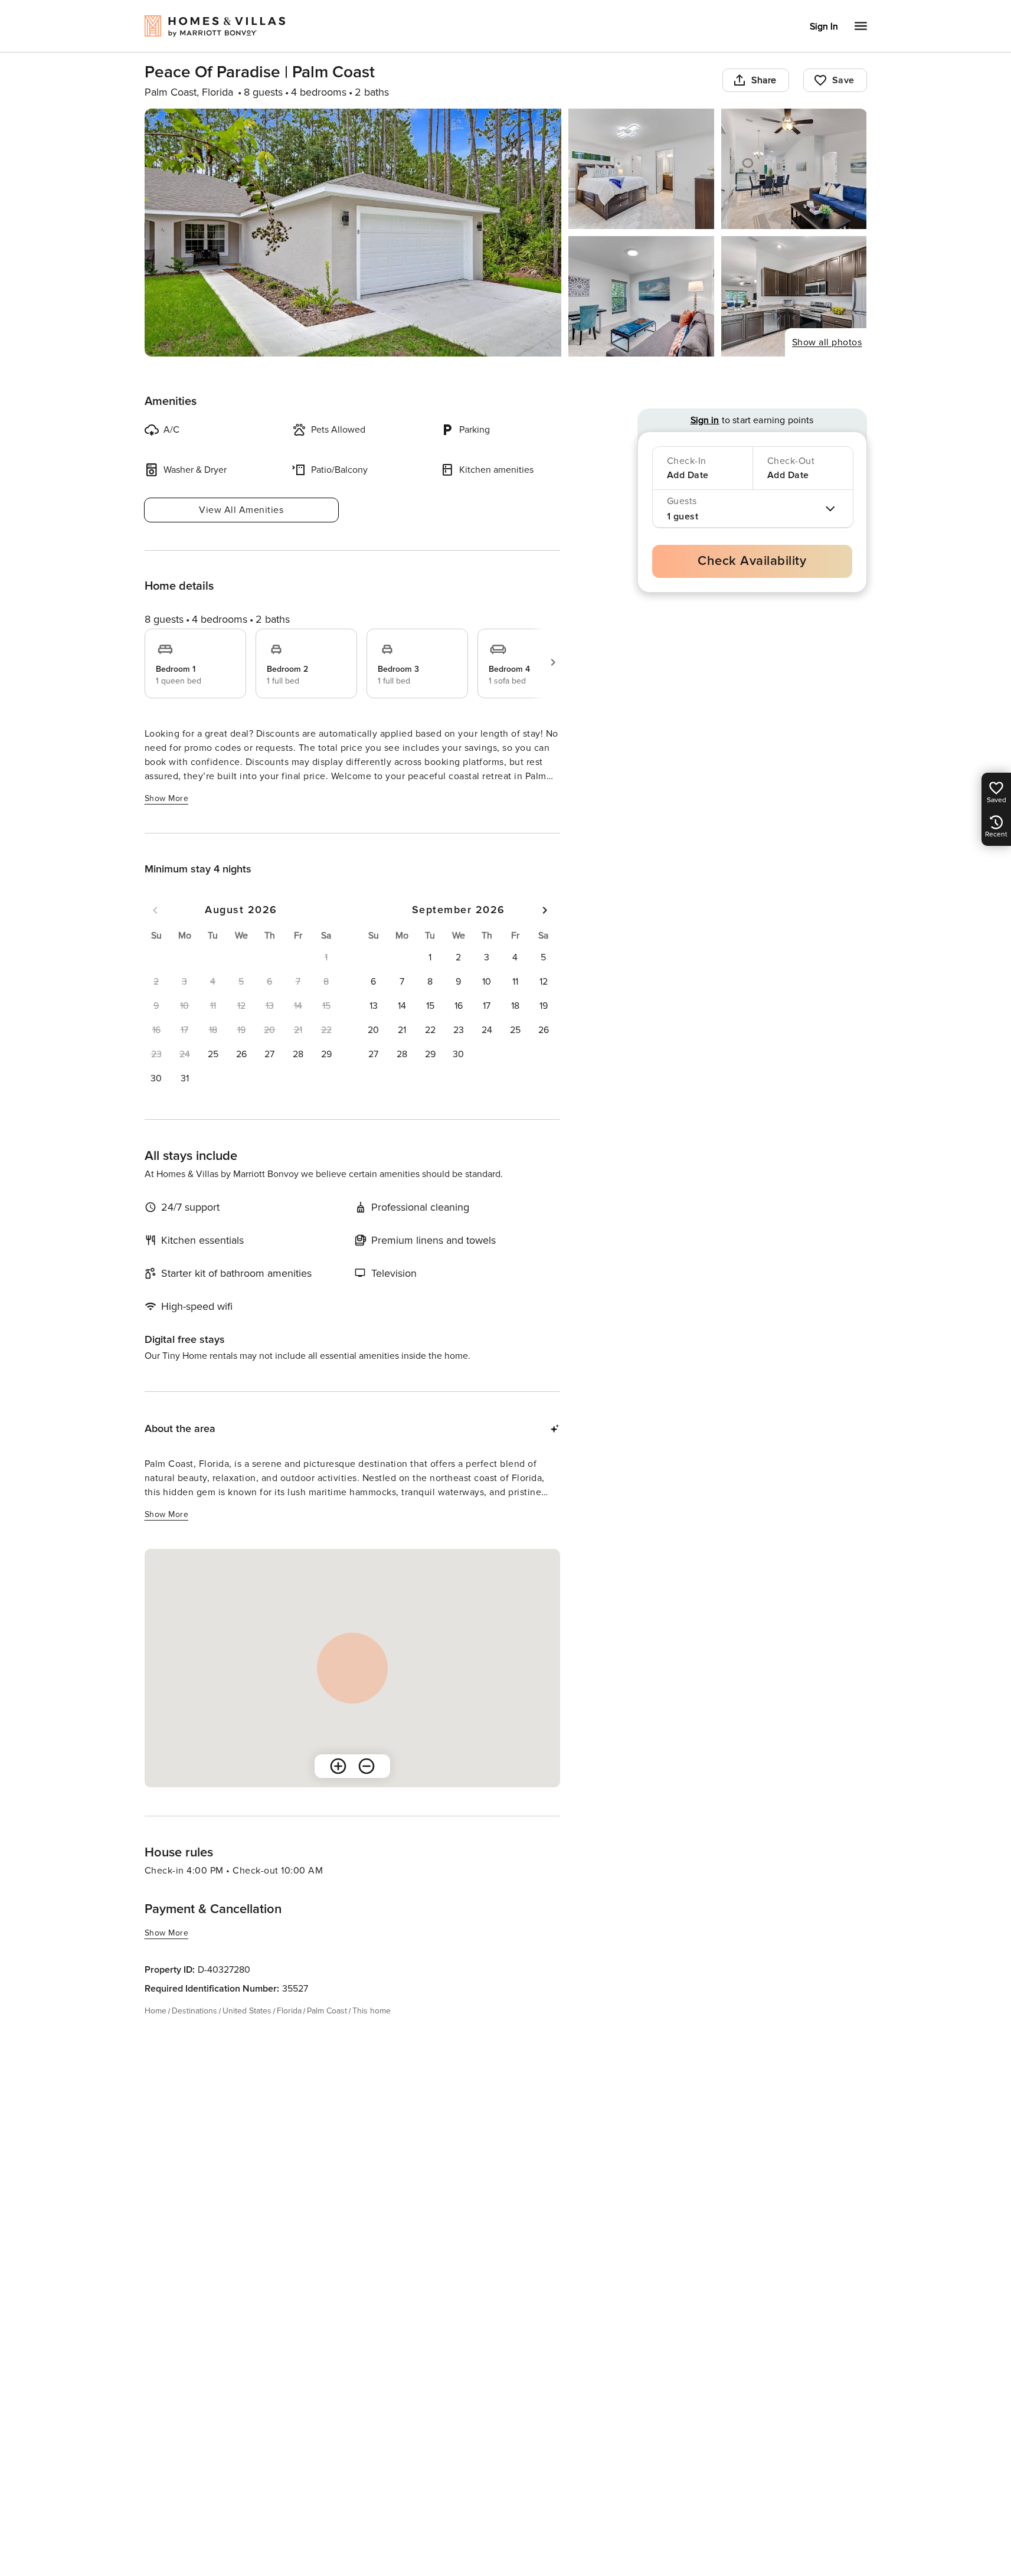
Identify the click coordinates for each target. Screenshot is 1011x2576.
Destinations (194, 2011)
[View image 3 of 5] (794, 169)
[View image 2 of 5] (641, 169)
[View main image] (353, 233)
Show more (167, 798)
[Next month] (545, 910)
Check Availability (752, 561)
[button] (213, 1054)
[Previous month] (155, 910)
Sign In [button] (824, 27)
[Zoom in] (338, 1766)
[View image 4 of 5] (641, 296)
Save (843, 80)
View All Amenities (241, 510)
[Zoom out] (367, 1766)
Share (764, 80)
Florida (289, 2011)
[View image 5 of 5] (794, 296)
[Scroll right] (553, 662)
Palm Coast (327, 2011)
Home (156, 2011)
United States (247, 2011)
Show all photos (827, 342)
